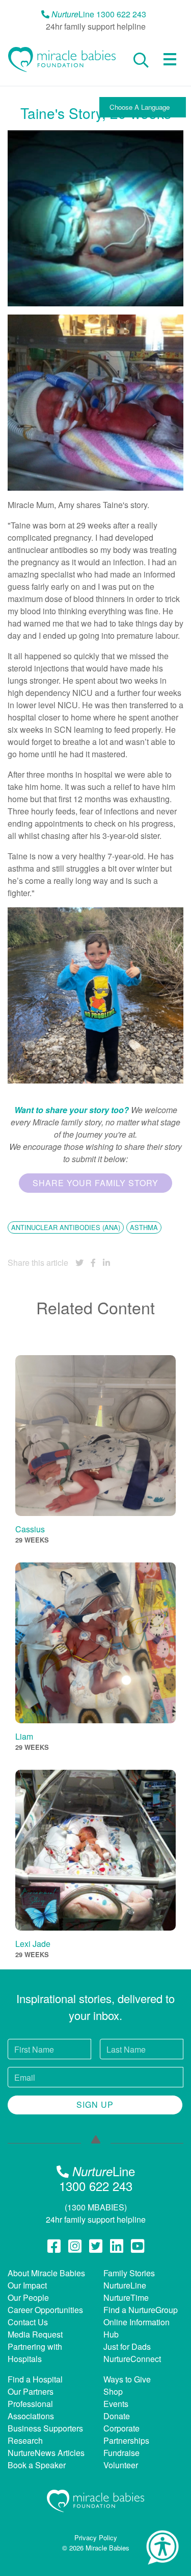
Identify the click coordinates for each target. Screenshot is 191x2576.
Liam (24, 1736)
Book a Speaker (37, 2465)
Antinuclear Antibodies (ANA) (66, 1227)
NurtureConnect (132, 2359)
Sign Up (95, 2104)
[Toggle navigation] (170, 59)
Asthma (144, 1227)
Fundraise (121, 2453)
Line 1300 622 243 (99, 14)
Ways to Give (127, 2379)
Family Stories (129, 2273)
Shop (113, 2391)
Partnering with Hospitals (35, 2353)
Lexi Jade (33, 1944)
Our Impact (27, 2285)
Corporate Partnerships (126, 2434)
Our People (28, 2297)
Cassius (30, 1529)
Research (25, 2440)
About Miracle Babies (46, 2273)
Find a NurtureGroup (141, 2310)
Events (116, 2404)
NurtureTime (126, 2297)
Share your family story (95, 1183)
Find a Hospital (35, 2379)
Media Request (35, 2334)
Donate (117, 2416)
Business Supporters (45, 2428)
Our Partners (31, 2391)
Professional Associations (31, 2410)
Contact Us (28, 2322)
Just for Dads (127, 2346)
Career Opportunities (45, 2310)
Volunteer (121, 2465)
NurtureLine (125, 2285)
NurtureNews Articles (46, 2453)
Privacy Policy (96, 2537)
